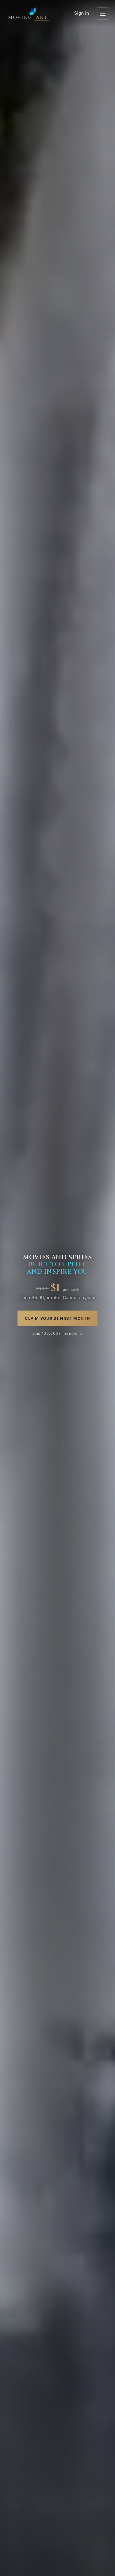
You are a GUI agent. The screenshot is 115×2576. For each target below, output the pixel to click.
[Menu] (103, 13)
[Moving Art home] (29, 13)
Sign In (82, 13)
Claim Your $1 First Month (57, 1318)
